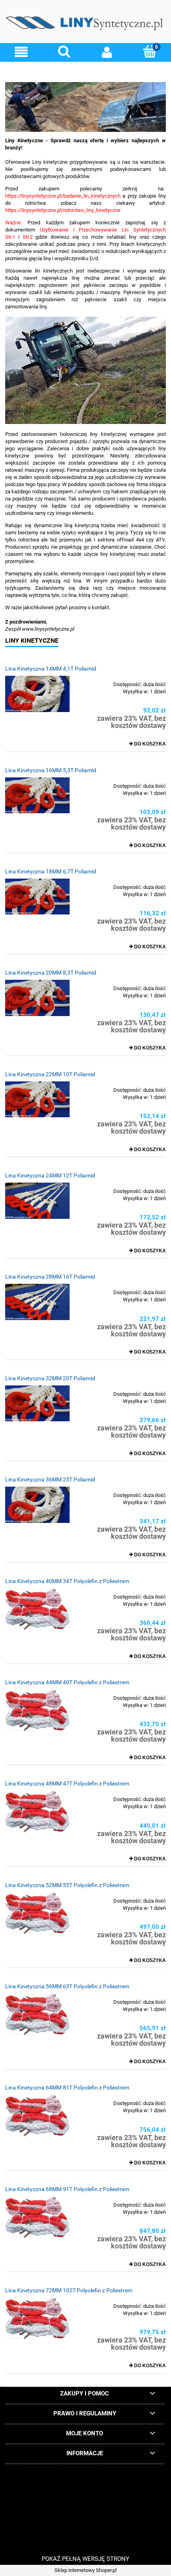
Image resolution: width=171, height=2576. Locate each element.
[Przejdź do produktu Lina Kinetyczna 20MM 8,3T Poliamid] (37, 998)
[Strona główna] (85, 24)
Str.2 (28, 237)
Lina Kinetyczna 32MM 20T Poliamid (50, 1378)
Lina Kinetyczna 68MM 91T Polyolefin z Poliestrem (67, 2189)
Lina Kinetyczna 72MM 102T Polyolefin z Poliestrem (69, 2290)
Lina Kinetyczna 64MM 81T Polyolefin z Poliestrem (67, 2087)
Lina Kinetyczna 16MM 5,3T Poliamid (51, 770)
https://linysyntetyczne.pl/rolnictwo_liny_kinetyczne (63, 210)
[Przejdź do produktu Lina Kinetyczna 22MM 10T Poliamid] (37, 1099)
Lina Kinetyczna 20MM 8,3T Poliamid (51, 973)
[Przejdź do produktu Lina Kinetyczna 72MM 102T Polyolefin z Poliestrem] (37, 2318)
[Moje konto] (107, 52)
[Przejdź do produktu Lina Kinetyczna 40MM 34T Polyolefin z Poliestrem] (37, 1609)
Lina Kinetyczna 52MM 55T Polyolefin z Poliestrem (67, 1885)
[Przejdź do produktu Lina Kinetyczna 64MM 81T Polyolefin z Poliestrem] (37, 2116)
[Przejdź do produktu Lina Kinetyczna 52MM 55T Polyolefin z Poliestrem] (37, 1913)
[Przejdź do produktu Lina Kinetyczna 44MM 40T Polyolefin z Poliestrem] (37, 1710)
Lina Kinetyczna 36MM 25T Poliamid (50, 1479)
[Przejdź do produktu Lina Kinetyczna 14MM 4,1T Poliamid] (37, 694)
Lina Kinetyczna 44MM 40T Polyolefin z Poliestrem (67, 1682)
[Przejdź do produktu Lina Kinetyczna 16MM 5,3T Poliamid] (37, 795)
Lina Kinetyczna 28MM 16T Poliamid (50, 1277)
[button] (21, 52)
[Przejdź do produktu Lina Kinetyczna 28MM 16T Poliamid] (37, 1302)
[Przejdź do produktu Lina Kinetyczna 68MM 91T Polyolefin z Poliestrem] (37, 2217)
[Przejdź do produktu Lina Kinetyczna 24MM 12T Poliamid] (37, 1201)
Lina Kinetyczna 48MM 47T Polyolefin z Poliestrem (67, 1783)
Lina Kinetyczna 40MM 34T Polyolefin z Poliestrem (67, 1581)
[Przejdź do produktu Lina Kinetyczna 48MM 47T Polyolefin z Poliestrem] (37, 1812)
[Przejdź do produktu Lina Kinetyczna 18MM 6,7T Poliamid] (37, 897)
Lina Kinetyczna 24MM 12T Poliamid (50, 1175)
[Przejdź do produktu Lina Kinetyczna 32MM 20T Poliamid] (37, 1403)
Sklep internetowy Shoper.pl (85, 2570)
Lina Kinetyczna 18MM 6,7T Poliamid (51, 871)
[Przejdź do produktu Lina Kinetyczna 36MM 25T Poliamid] (37, 1505)
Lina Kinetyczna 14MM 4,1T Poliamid (51, 669)
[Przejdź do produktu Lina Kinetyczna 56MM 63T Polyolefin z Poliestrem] (37, 2014)
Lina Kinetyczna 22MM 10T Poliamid (50, 1074)
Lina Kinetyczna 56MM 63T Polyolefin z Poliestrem (67, 1986)
